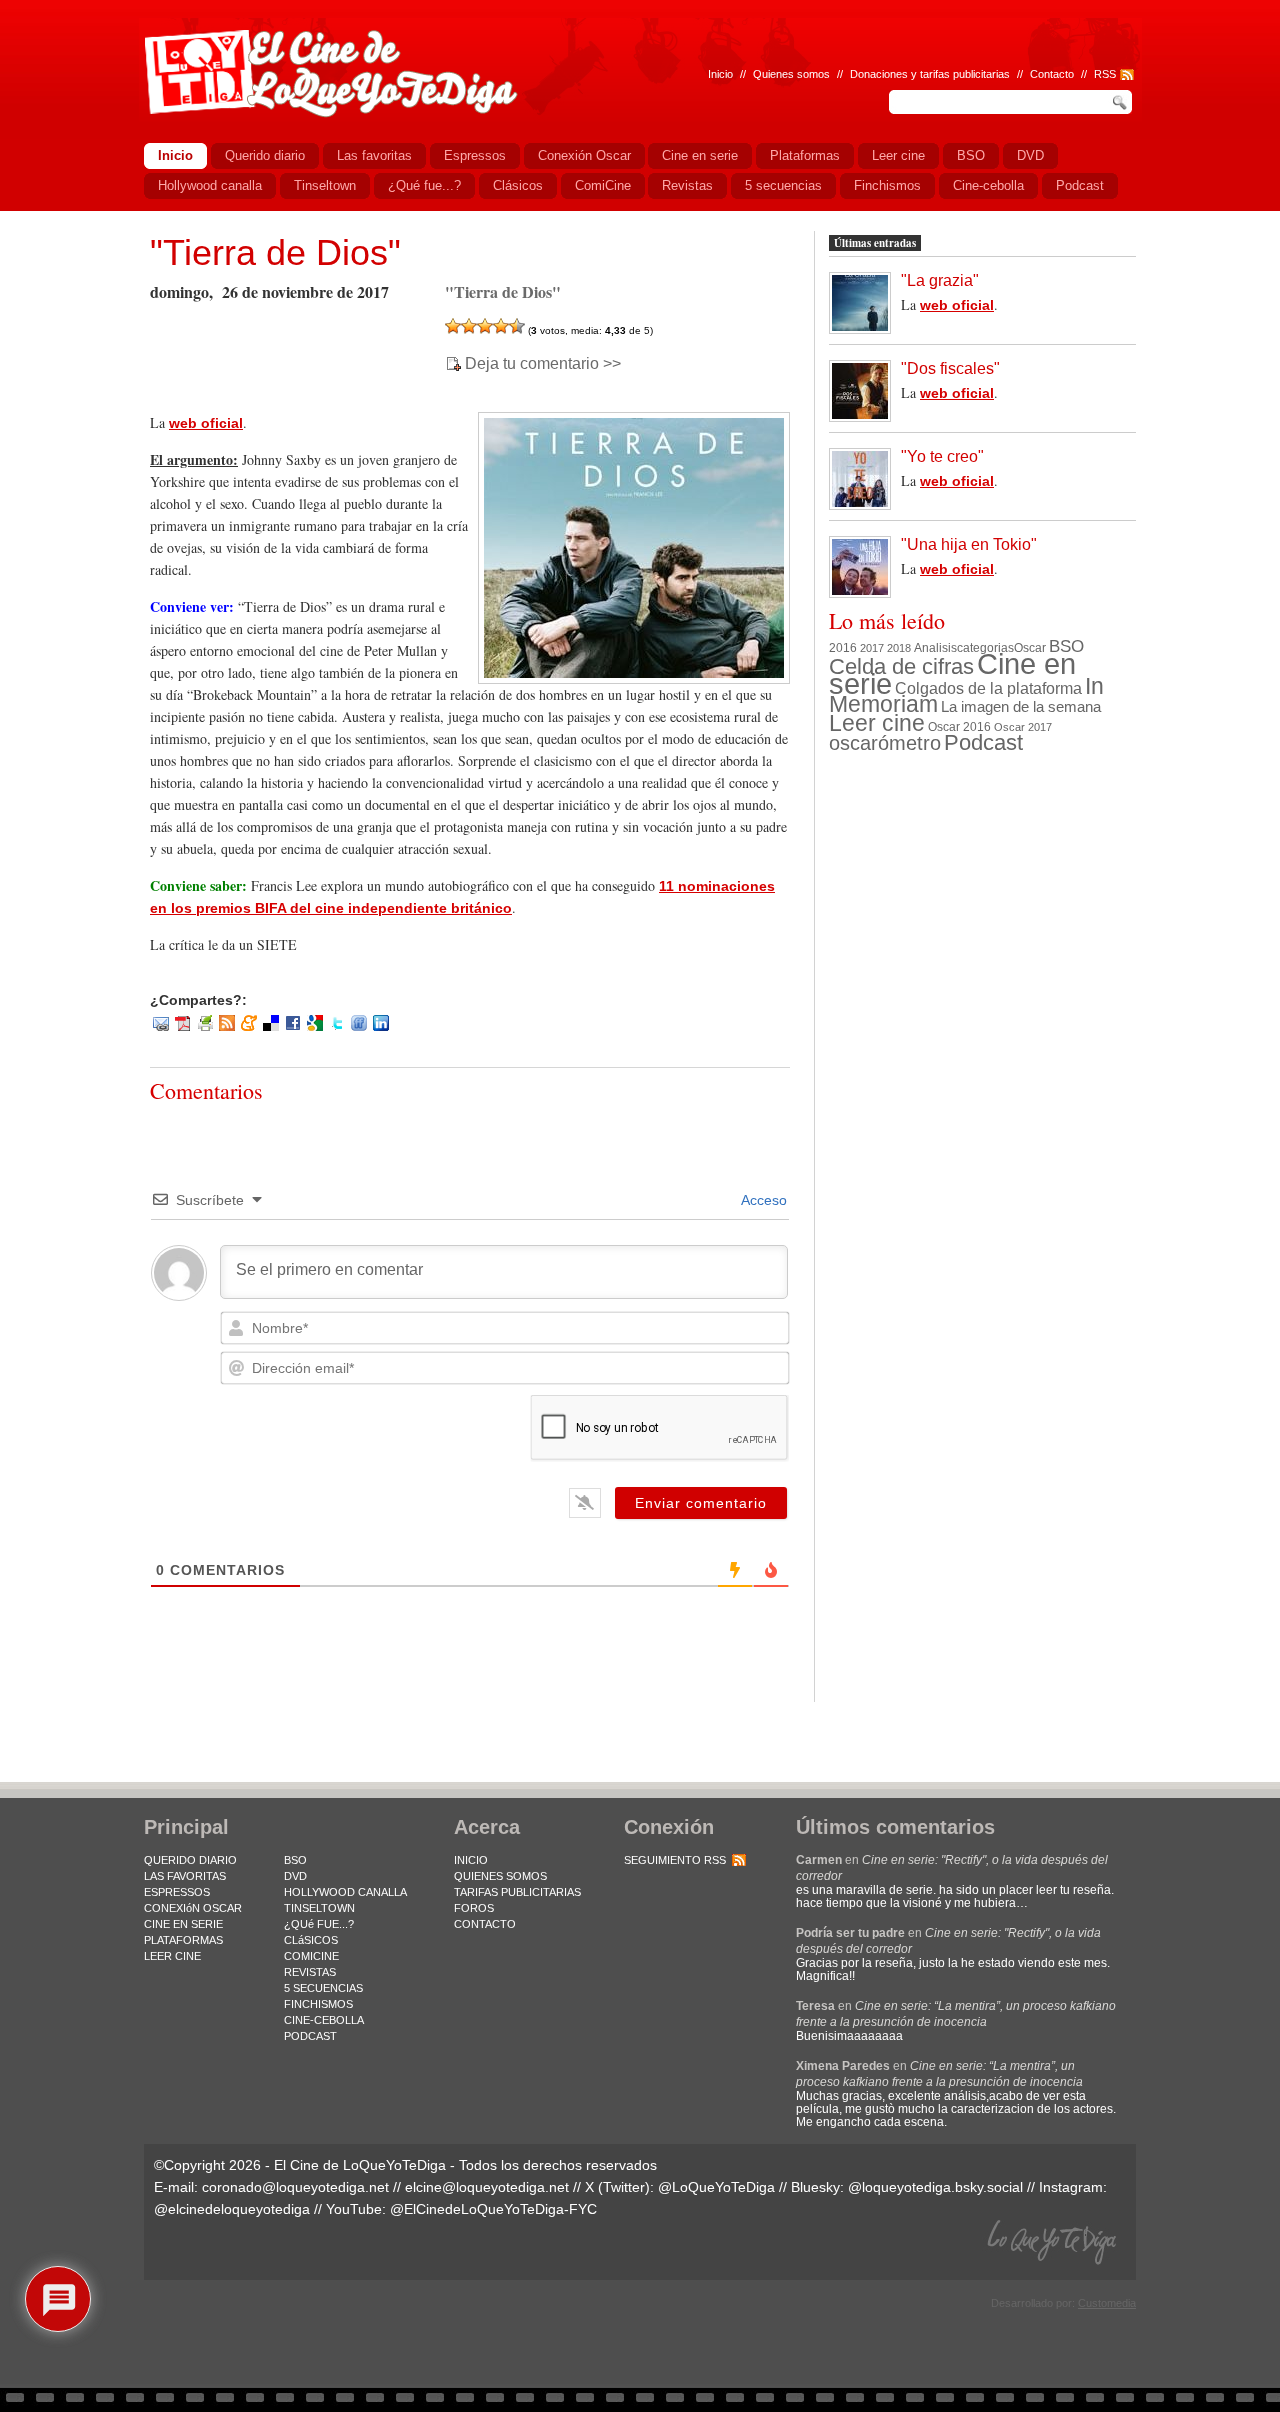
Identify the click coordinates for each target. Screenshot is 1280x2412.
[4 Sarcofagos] (501, 326)
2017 (872, 648)
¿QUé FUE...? (319, 1924)
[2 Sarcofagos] (469, 326)
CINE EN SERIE (183, 1924)
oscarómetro (885, 743)
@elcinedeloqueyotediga (232, 2209)
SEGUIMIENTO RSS (675, 1860)
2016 (843, 648)
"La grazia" (940, 280)
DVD (295, 1876)
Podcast (983, 742)
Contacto (1052, 74)
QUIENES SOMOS (500, 1876)
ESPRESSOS (177, 1892)
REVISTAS (310, 1972)
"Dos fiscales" (950, 368)
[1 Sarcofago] (453, 326)
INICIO (471, 1860)
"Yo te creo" (942, 456)
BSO (1066, 646)
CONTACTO (485, 1924)
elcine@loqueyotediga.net (487, 2187)
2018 (899, 648)
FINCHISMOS (318, 2004)
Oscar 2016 (959, 726)
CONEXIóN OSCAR (193, 1908)
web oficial (206, 423)
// (1084, 74)
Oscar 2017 (1023, 727)
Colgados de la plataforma (988, 688)
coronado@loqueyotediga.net (295, 2187)
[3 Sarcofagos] (485, 326)
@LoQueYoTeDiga (716, 2187)
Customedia (1107, 2303)
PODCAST (310, 2036)
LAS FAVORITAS (185, 1876)
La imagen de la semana (1021, 707)
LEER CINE (172, 1956)
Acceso (762, 1200)
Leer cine (877, 723)
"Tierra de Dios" (275, 252)
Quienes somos (791, 74)
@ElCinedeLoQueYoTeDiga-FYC (493, 2209)
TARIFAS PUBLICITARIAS (517, 1892)
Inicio (720, 74)
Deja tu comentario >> (543, 364)
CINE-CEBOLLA (324, 2020)
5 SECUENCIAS (323, 1988)
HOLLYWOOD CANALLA (345, 1892)
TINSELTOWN (319, 1908)
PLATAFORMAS (183, 1940)
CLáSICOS (311, 1940)
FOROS (474, 1908)
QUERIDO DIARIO (190, 1860)
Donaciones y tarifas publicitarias (930, 74)
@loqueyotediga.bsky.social (935, 2187)
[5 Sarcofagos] (517, 326)
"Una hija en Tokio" (969, 544)
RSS (1105, 74)
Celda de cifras (901, 666)
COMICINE (311, 1956)
